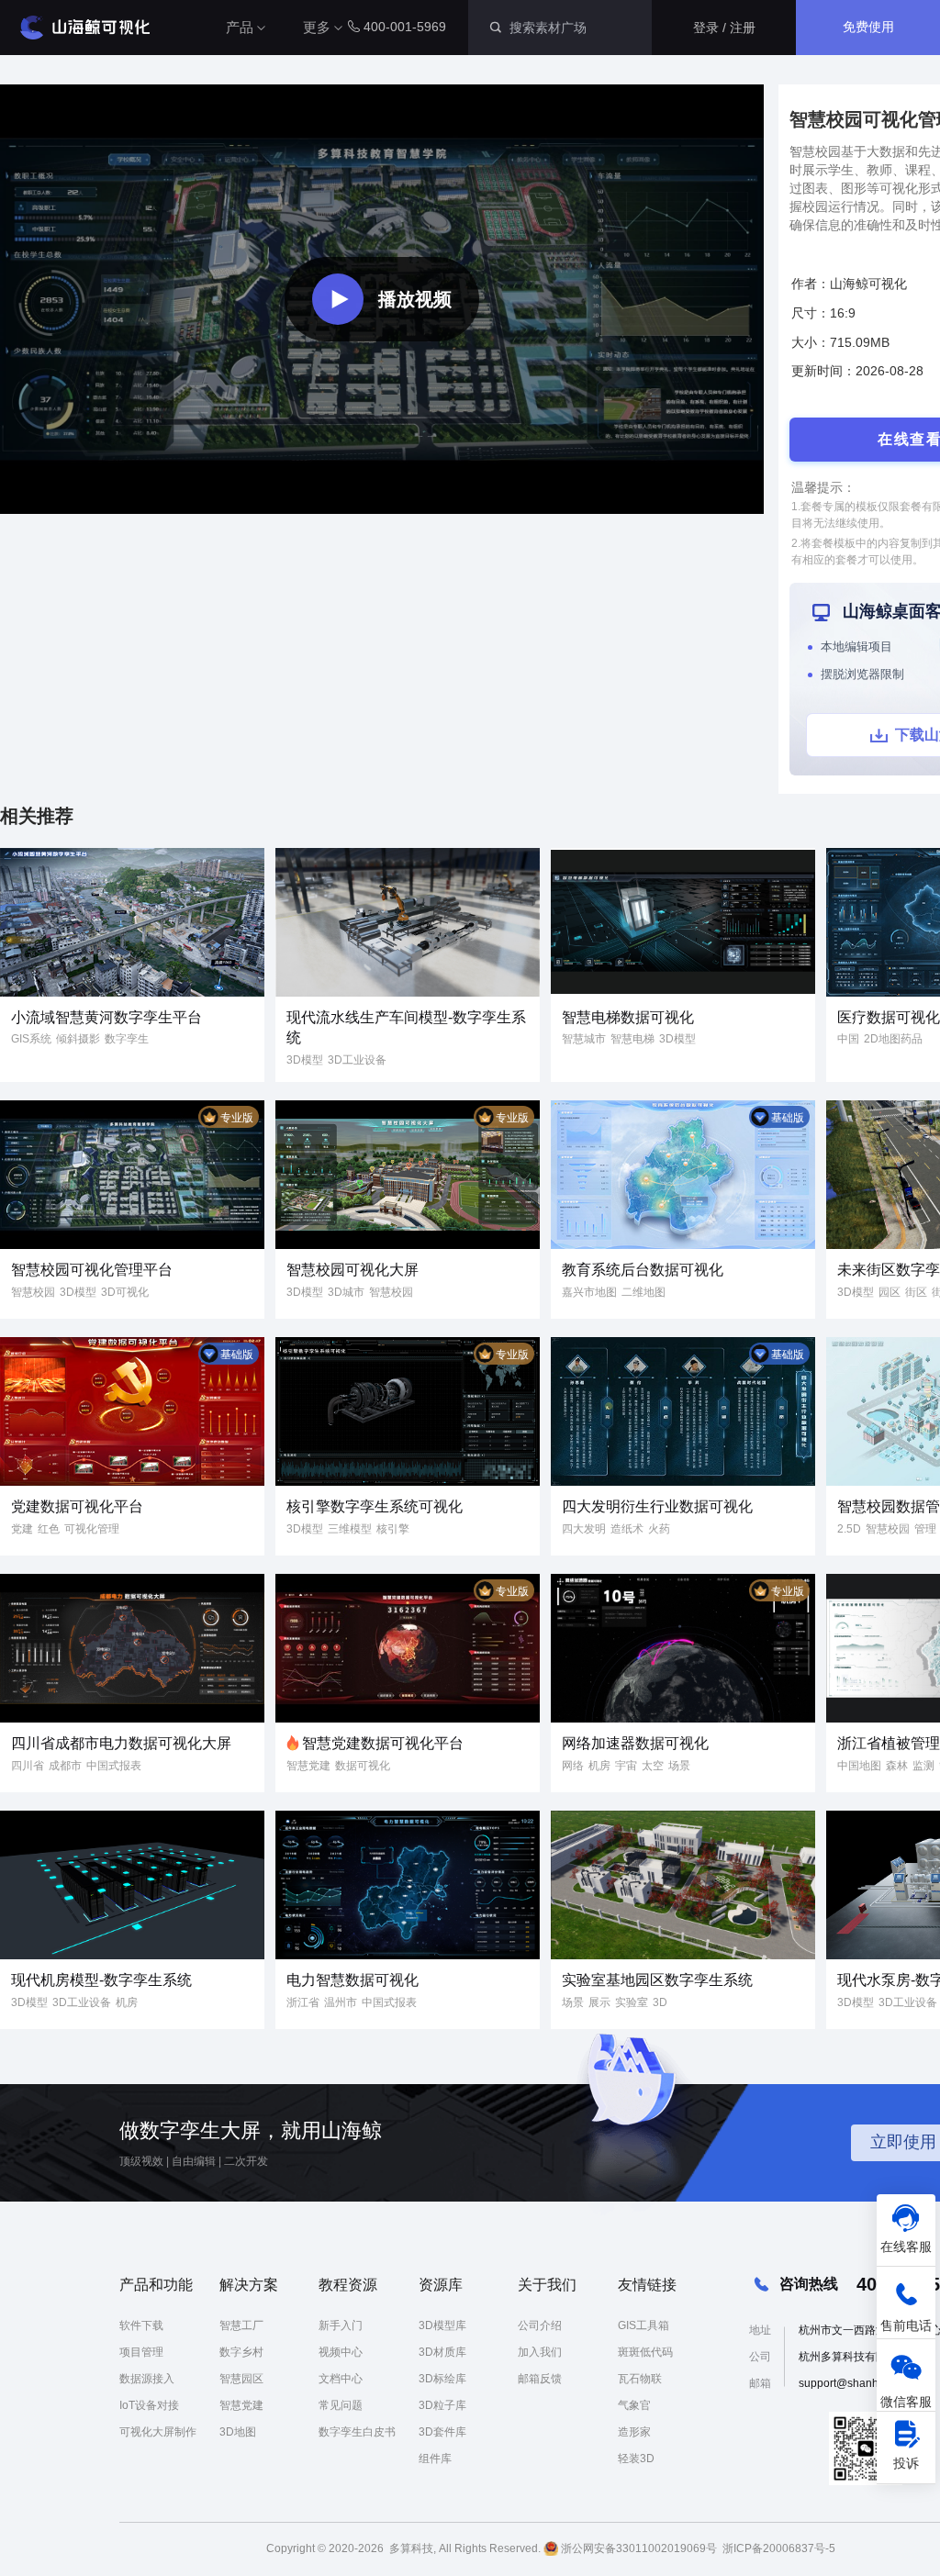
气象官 (634, 2405)
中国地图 (859, 1766)
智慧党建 (308, 1766)
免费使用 (868, 27)
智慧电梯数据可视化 (628, 1017)
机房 (599, 1766)
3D (660, 2002)
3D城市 (346, 1292)
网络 (573, 1766)
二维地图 (643, 1292)
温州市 (341, 2002)
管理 (925, 1529)
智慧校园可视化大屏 (352, 1270)
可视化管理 (92, 1529)
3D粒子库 (442, 2405)
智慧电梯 (632, 1039)
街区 (916, 1292)
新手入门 (341, 2325)
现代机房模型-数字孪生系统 (101, 1980)
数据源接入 (147, 2379)
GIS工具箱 (643, 2325)
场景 (679, 1766)
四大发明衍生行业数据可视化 (657, 1506)
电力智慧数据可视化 (352, 1980)
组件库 (435, 2459)
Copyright (291, 2548)
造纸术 (627, 1529)
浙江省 (303, 2002)
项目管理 (141, 2352)
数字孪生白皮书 (357, 2432)
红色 (49, 1529)
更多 (317, 27)
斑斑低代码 (645, 2352)
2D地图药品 (893, 1039)
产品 (240, 27)
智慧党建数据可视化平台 (383, 1743)
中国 (848, 1039)
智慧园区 (241, 2379)
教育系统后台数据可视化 (643, 1270)
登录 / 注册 (724, 28)
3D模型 (305, 1060)
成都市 (65, 1766)
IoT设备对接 (149, 2405)
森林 (897, 1766)
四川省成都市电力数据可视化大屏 (121, 1743)
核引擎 (393, 1529)
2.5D (849, 1529)
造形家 (634, 2432)
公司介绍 (540, 2325)
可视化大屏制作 (158, 2432)
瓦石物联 (640, 2379)
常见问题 (341, 2405)
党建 (22, 1529)
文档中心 (341, 2379)
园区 (890, 1292)
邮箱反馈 (540, 2379)
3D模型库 (442, 2325)
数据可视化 (363, 1766)
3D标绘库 (442, 2379)
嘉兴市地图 (589, 1292)
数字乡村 (241, 2352)
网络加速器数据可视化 (635, 1743)
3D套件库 (442, 2432)
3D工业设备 (357, 1060)
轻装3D (636, 2459)
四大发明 (584, 1529)
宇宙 (626, 1766)
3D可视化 (125, 1292)
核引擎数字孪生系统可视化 (375, 1506)
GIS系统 (31, 1039)
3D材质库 (442, 2352)
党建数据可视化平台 (77, 1506)
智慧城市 (584, 1039)
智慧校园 (33, 1292)
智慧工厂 (241, 2325)
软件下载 (141, 2325)
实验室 (632, 2002)
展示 (599, 2002)
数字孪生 (127, 1039)
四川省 (28, 1766)
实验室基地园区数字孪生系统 (657, 1980)
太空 (653, 1766)
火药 (659, 1529)
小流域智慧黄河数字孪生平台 (106, 1017)
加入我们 (540, 2352)
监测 (923, 1766)
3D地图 (238, 2432)
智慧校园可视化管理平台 (92, 1270)
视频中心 (341, 2352)
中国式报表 (114, 1766)
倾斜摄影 (78, 1039)
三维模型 (350, 1529)
